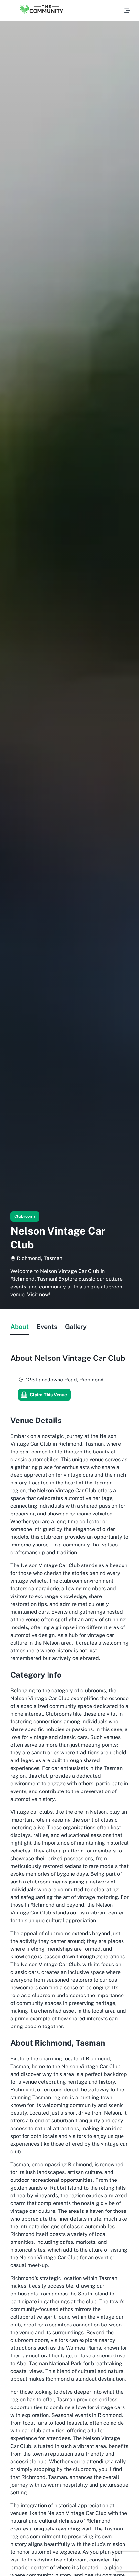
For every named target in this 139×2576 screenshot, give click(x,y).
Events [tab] (47, 1327)
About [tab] (20, 1327)
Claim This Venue (48, 1395)
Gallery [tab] (76, 1327)
